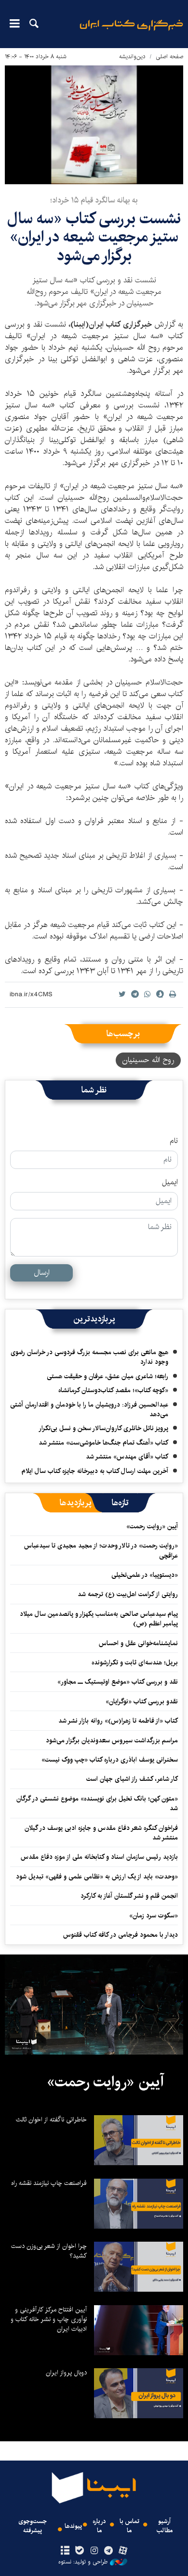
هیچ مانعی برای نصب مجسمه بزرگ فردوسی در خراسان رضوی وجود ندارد (89, 1357)
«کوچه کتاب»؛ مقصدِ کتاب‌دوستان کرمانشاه (113, 1390)
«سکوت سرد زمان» (154, 1916)
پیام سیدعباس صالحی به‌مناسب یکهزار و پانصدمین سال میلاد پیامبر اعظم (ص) (99, 1619)
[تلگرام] (109, 2551)
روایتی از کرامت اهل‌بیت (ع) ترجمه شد (128, 1594)
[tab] (120, 1503)
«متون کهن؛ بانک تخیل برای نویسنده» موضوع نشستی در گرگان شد (97, 1803)
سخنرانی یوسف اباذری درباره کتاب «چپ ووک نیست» (110, 1760)
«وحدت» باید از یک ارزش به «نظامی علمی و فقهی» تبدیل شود (97, 1877)
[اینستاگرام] (94, 2551)
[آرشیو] (65, 2551)
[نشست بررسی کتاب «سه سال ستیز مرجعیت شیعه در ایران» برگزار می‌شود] (94, 125)
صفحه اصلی (169, 57)
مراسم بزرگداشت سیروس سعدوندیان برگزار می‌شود (112, 1740)
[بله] (79, 2551)
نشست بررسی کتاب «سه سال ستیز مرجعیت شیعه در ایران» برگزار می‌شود (94, 237)
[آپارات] (123, 2551)
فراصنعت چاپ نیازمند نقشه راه (49, 2183)
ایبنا (131, 32)
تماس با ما (129, 2526)
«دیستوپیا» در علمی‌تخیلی (145, 1575)
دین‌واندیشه (132, 57)
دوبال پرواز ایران (66, 2373)
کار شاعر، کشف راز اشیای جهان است (132, 1779)
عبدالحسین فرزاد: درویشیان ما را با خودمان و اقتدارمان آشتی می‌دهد (89, 1409)
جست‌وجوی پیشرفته (33, 2526)
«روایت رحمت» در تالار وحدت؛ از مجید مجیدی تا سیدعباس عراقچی (101, 1550)
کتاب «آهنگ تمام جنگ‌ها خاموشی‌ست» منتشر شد (103, 1443)
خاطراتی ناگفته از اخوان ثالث (51, 2119)
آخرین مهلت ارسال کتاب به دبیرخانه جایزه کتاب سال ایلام (95, 1471)
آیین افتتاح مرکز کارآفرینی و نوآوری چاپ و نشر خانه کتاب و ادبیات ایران (49, 2319)
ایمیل (170, 1182)
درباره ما (99, 2526)
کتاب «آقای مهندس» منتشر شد (127, 1457)
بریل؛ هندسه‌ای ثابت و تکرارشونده (135, 1662)
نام (174, 1141)
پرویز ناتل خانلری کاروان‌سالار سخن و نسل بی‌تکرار (103, 1428)
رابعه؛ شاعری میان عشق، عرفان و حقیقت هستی (107, 1376)
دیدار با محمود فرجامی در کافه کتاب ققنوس (121, 1935)
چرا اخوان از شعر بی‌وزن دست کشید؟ (49, 2251)
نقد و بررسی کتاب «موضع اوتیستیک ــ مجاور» (118, 1682)
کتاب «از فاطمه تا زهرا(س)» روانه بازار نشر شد (118, 1721)
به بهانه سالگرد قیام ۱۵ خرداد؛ (94, 200)
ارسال (42, 1273)
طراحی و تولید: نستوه (83, 2562)
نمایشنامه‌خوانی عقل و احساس (138, 1643)
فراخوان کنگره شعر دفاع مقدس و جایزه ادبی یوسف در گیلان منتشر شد (101, 1833)
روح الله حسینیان (148, 1060)
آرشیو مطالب (165, 2526)
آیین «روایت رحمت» (152, 1526)
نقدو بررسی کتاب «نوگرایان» (142, 1701)
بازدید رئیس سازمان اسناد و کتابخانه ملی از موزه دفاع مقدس (99, 1857)
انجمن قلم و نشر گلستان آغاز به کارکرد (129, 1896)
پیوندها (73, 2526)
